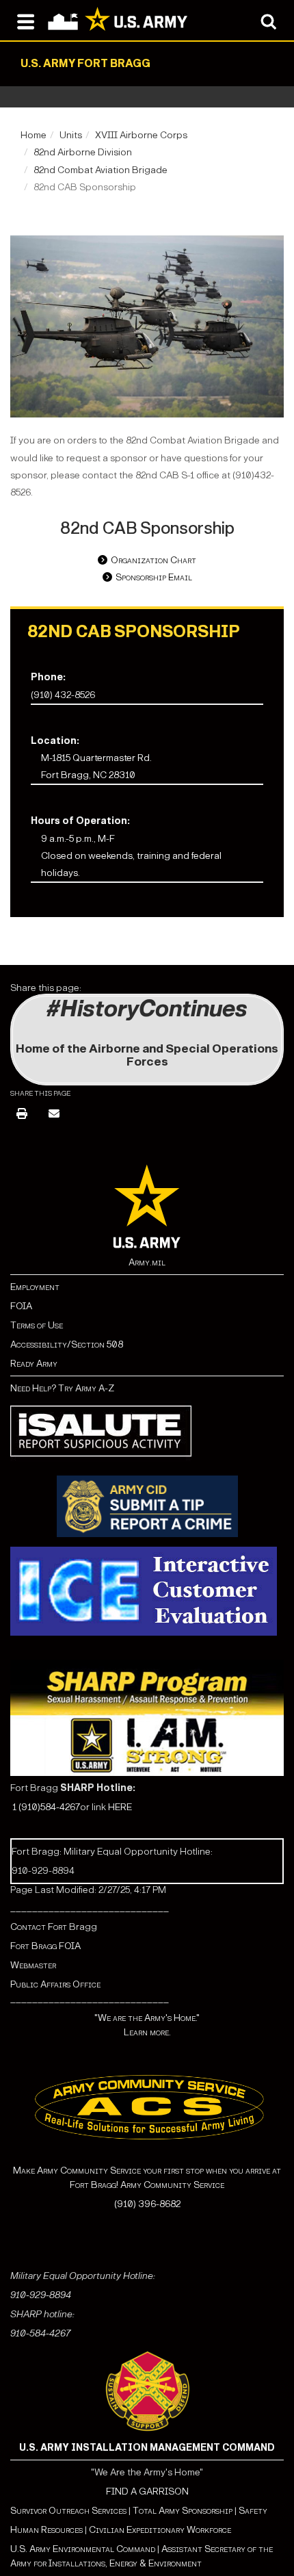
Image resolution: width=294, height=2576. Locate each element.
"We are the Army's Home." (147, 2018)
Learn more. (147, 2032)
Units (71, 135)
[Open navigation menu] (26, 21)
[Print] (22, 1115)
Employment (35, 1287)
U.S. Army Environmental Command (83, 2549)
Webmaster (33, 1965)
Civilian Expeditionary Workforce (160, 2530)
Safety (253, 2511)
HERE (120, 1807)
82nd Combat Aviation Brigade (101, 170)
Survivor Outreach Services (68, 2511)
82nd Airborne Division (83, 152)
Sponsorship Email (154, 577)
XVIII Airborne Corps (141, 135)
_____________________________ (90, 1908)
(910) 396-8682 (147, 2204)
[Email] (54, 1115)
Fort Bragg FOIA (45, 1946)
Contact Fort (40, 1927)
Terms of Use (37, 1325)
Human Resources (46, 2530)
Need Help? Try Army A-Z (62, 1388)
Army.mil (147, 1262)
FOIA (21, 1306)
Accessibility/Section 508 (67, 1344)
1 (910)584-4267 (46, 1807)
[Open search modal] (268, 21)
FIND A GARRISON (147, 2491)
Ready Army (34, 1364)
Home (34, 135)
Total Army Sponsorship (183, 2511)
